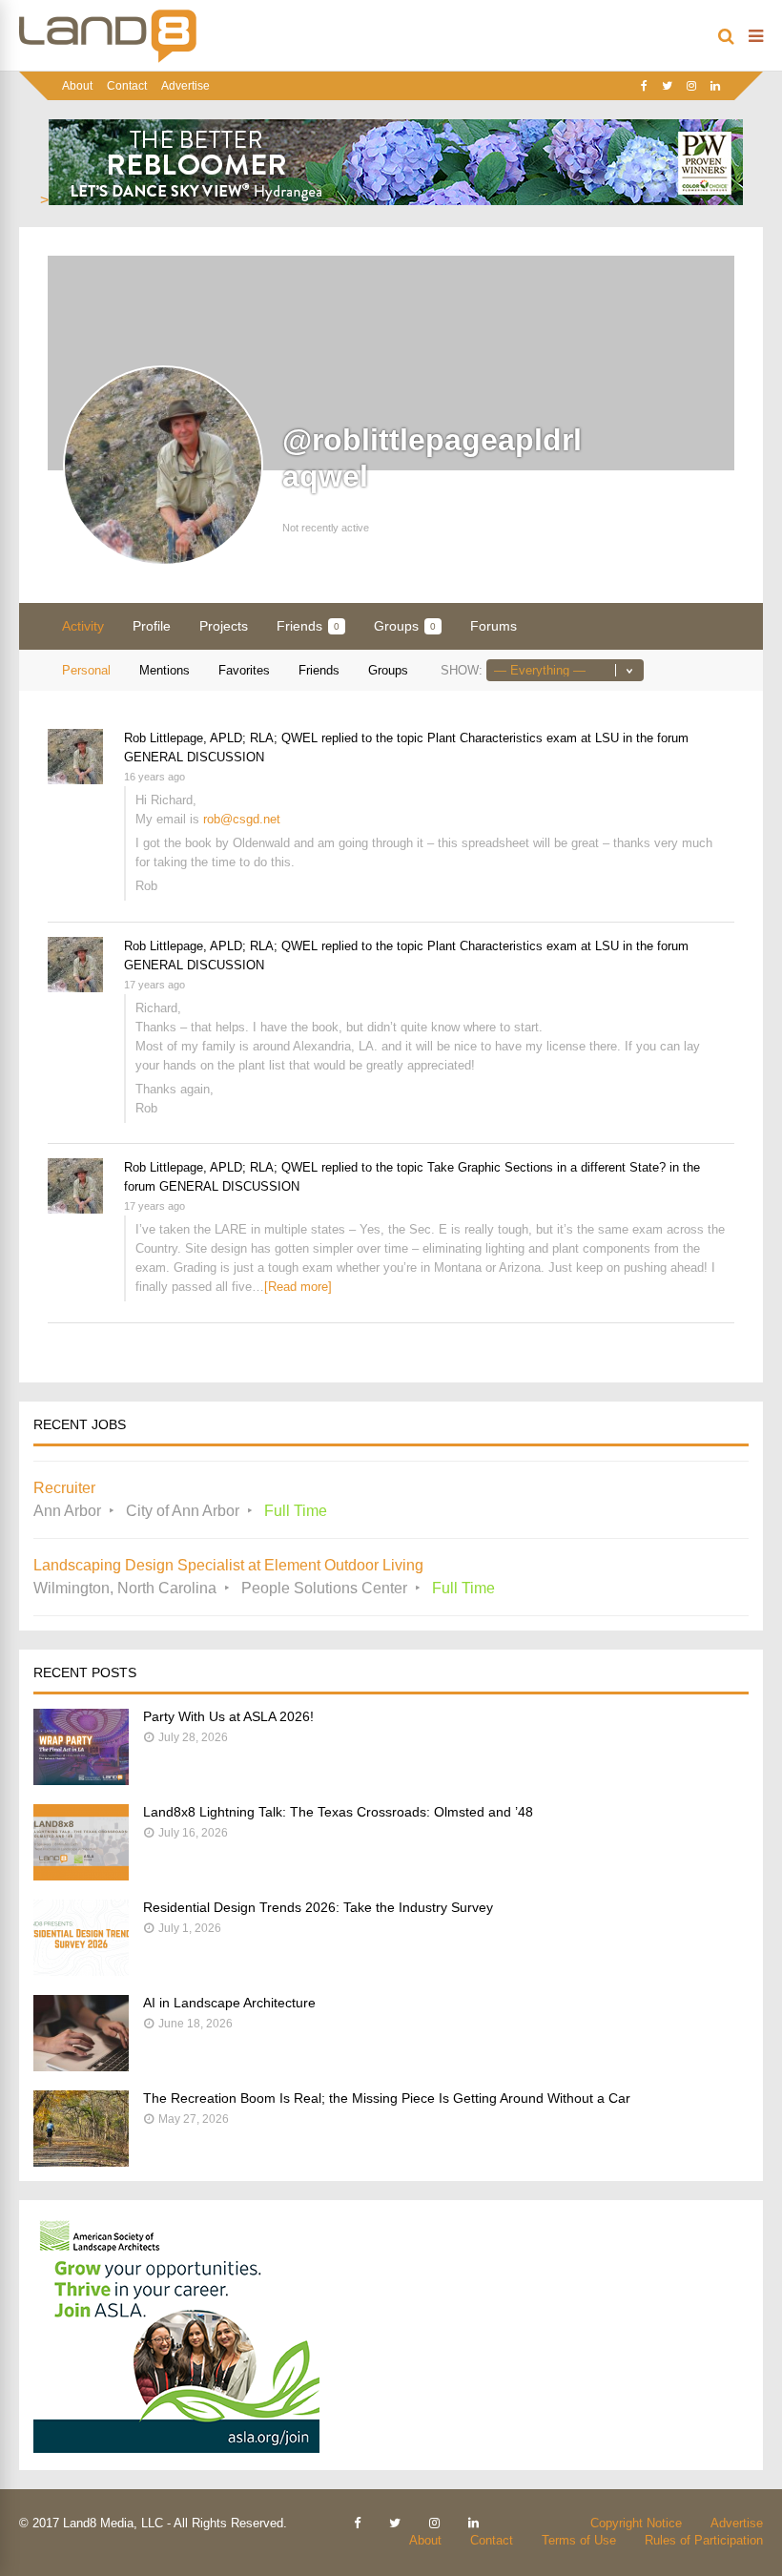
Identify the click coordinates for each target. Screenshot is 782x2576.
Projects (224, 626)
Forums (494, 626)
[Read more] (298, 1287)
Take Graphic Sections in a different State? (546, 1167)
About (77, 86)
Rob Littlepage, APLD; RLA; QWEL (221, 738)
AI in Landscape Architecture (229, 2003)
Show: (462, 670)
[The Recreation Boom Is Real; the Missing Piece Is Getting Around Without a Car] (81, 2161)
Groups (405, 626)
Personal (86, 670)
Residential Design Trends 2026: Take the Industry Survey (318, 1907)
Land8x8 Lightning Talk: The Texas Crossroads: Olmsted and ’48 (338, 1812)
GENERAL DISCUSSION (194, 757)
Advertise (185, 86)
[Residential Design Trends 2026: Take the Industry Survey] (81, 1971)
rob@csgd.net (242, 819)
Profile (152, 626)
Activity (83, 626)
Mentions (165, 670)
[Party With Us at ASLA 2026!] (81, 1780)
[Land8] (108, 59)
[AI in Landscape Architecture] (81, 2066)
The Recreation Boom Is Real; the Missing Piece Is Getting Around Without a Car (387, 2098)
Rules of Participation (704, 2540)
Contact (127, 86)
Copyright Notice (636, 2523)
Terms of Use (579, 2540)
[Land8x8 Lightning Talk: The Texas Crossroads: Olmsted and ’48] (81, 1875)
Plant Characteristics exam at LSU (523, 738)
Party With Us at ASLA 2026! (228, 1716)
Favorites (244, 670)
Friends (308, 626)
